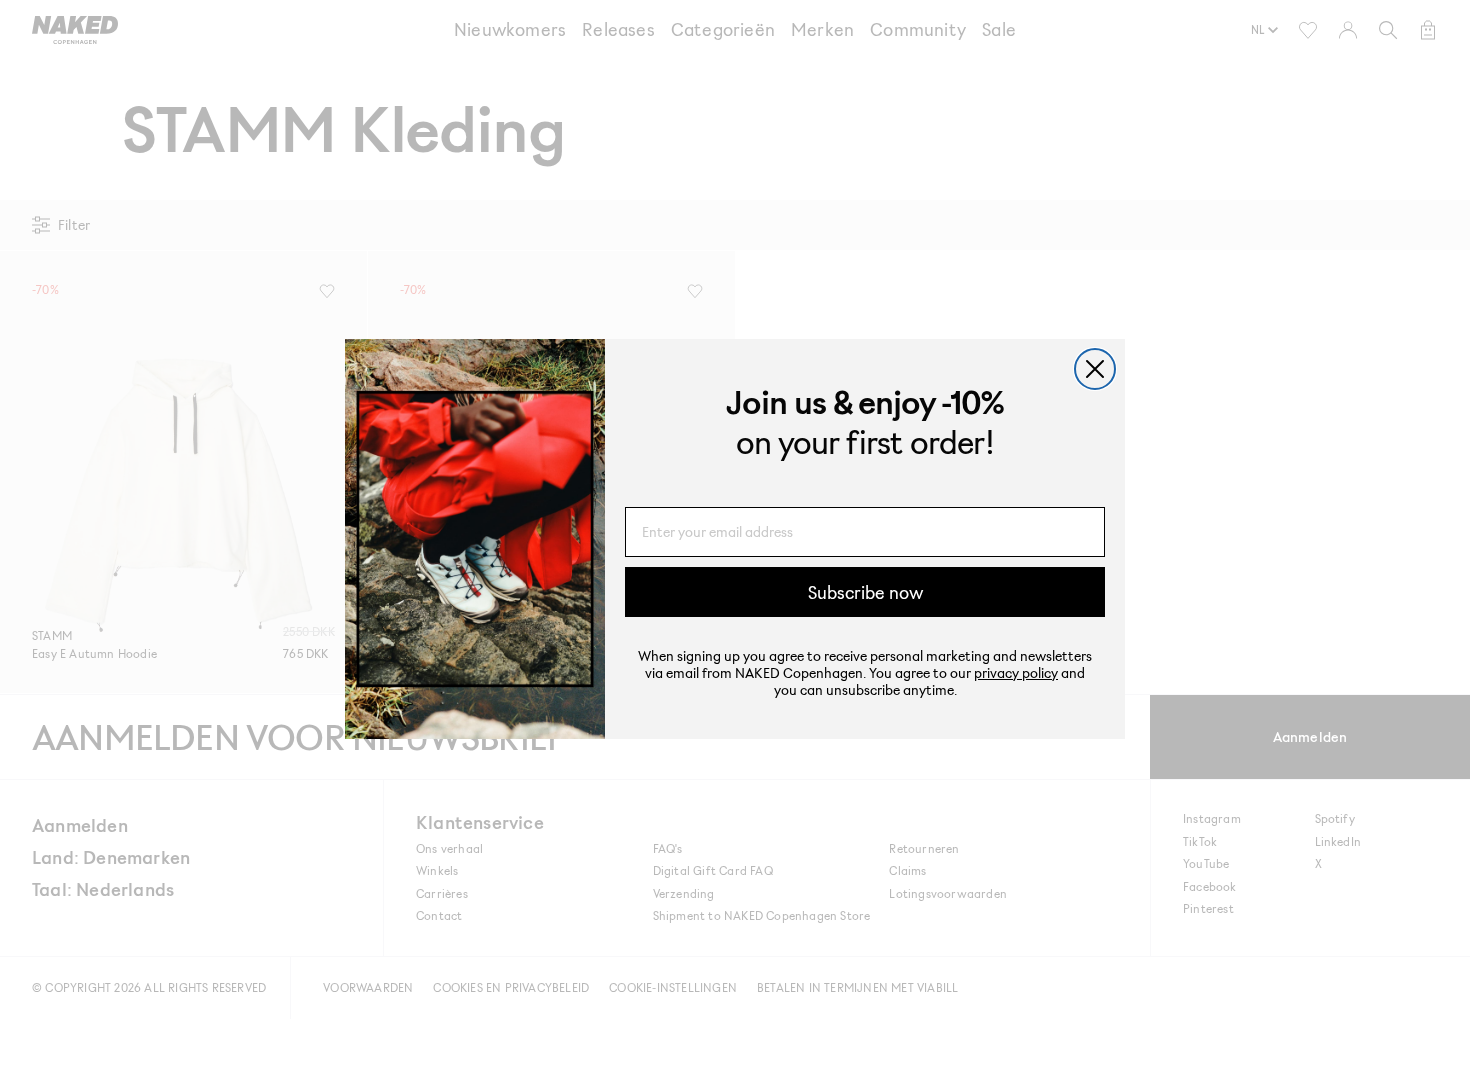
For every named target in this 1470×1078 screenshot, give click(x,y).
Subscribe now (865, 592)
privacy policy (1016, 672)
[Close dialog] (1095, 369)
